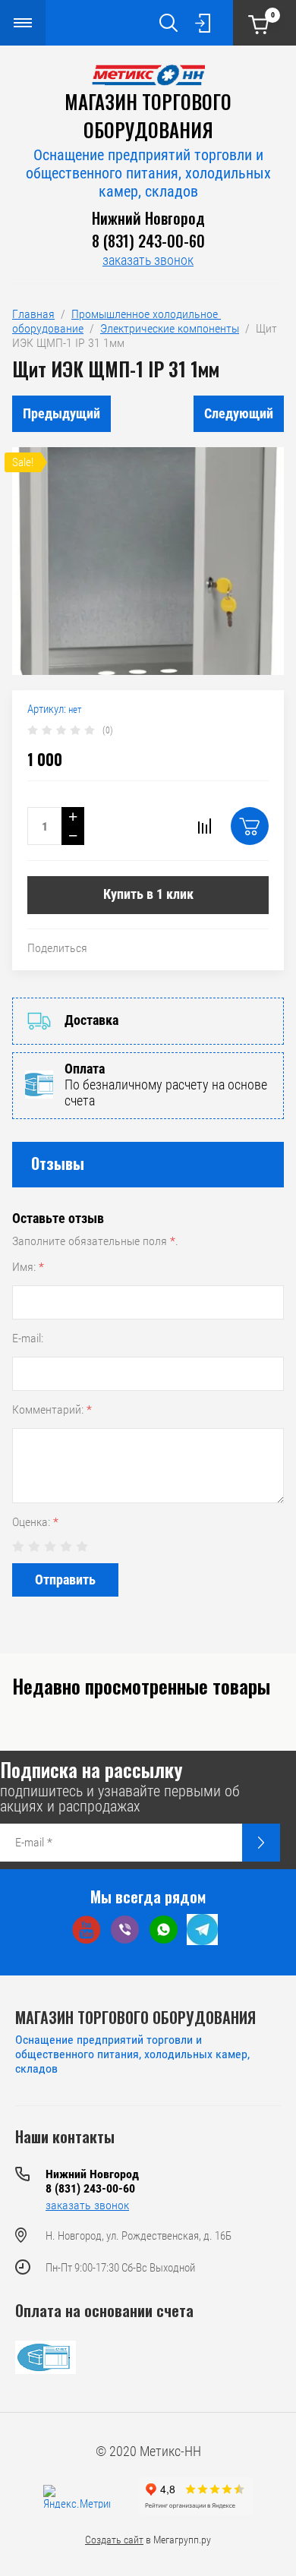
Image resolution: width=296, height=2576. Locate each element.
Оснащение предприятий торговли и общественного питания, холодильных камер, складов (148, 173)
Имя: (28, 1267)
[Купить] (250, 826)
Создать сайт (114, 2540)
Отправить (65, 1580)
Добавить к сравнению (204, 826)
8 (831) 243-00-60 (148, 241)
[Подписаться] (261, 1843)
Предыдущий (61, 413)
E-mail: (28, 1338)
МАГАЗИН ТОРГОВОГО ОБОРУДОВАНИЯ (148, 115)
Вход (203, 23)
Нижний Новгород (148, 218)
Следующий (239, 413)
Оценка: (35, 1522)
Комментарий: (52, 1409)
